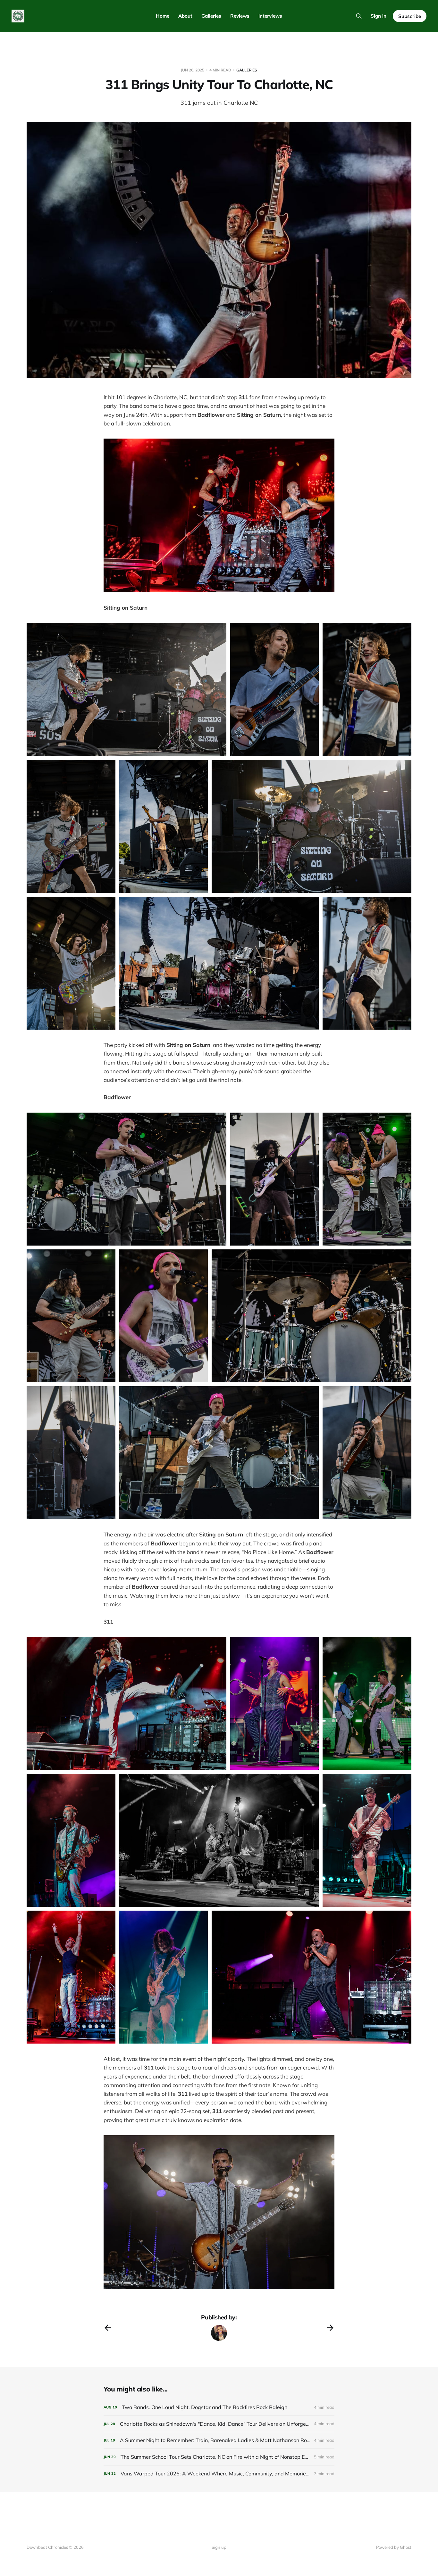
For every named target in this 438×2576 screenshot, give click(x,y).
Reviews (240, 16)
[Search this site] (359, 16)
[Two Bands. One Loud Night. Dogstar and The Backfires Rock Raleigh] (219, 2407)
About (185, 16)
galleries (247, 70)
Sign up (219, 2547)
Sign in (379, 16)
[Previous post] (108, 2328)
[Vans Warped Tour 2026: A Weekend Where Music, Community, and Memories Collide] (219, 2474)
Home (163, 16)
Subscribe (410, 16)
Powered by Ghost (394, 2547)
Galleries (211, 16)
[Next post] (330, 2328)
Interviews (270, 16)
